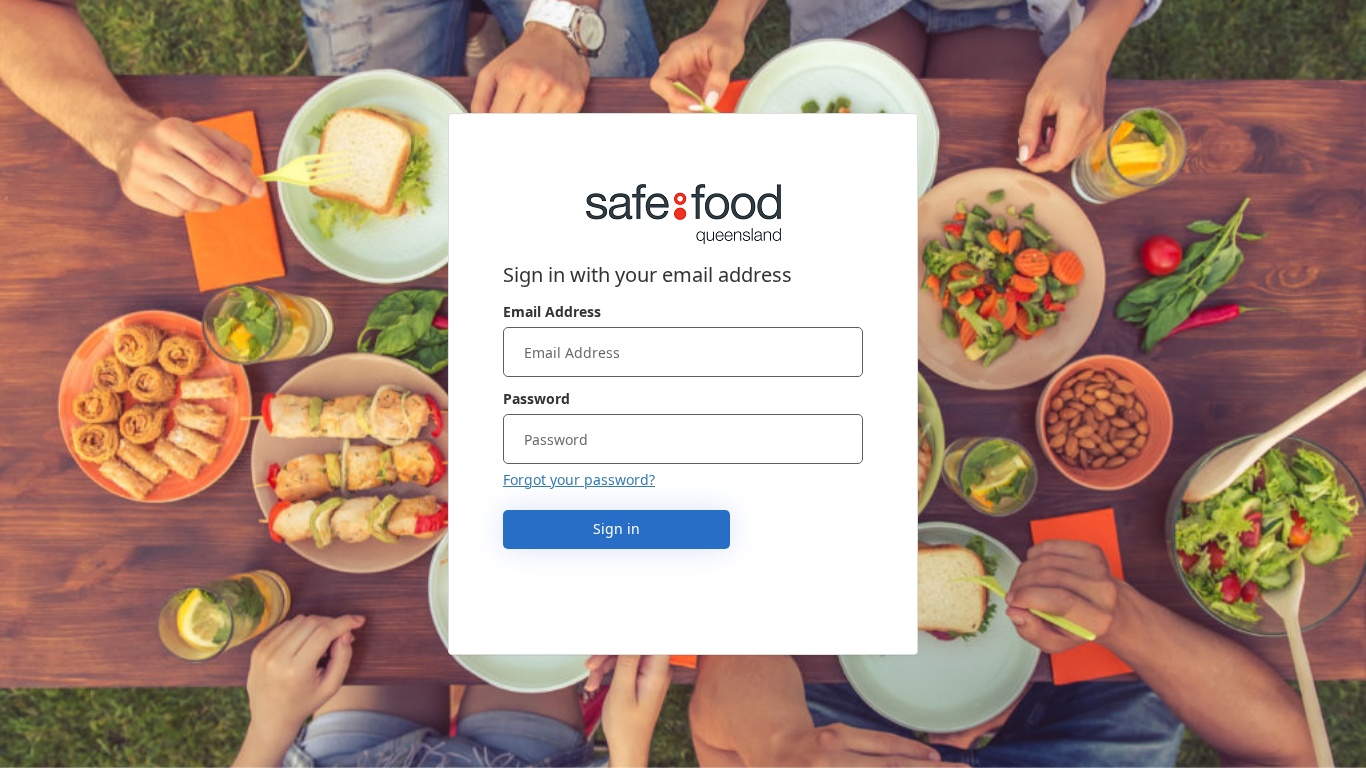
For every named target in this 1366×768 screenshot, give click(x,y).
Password (536, 398)
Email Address (552, 311)
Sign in (616, 528)
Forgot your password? (579, 479)
